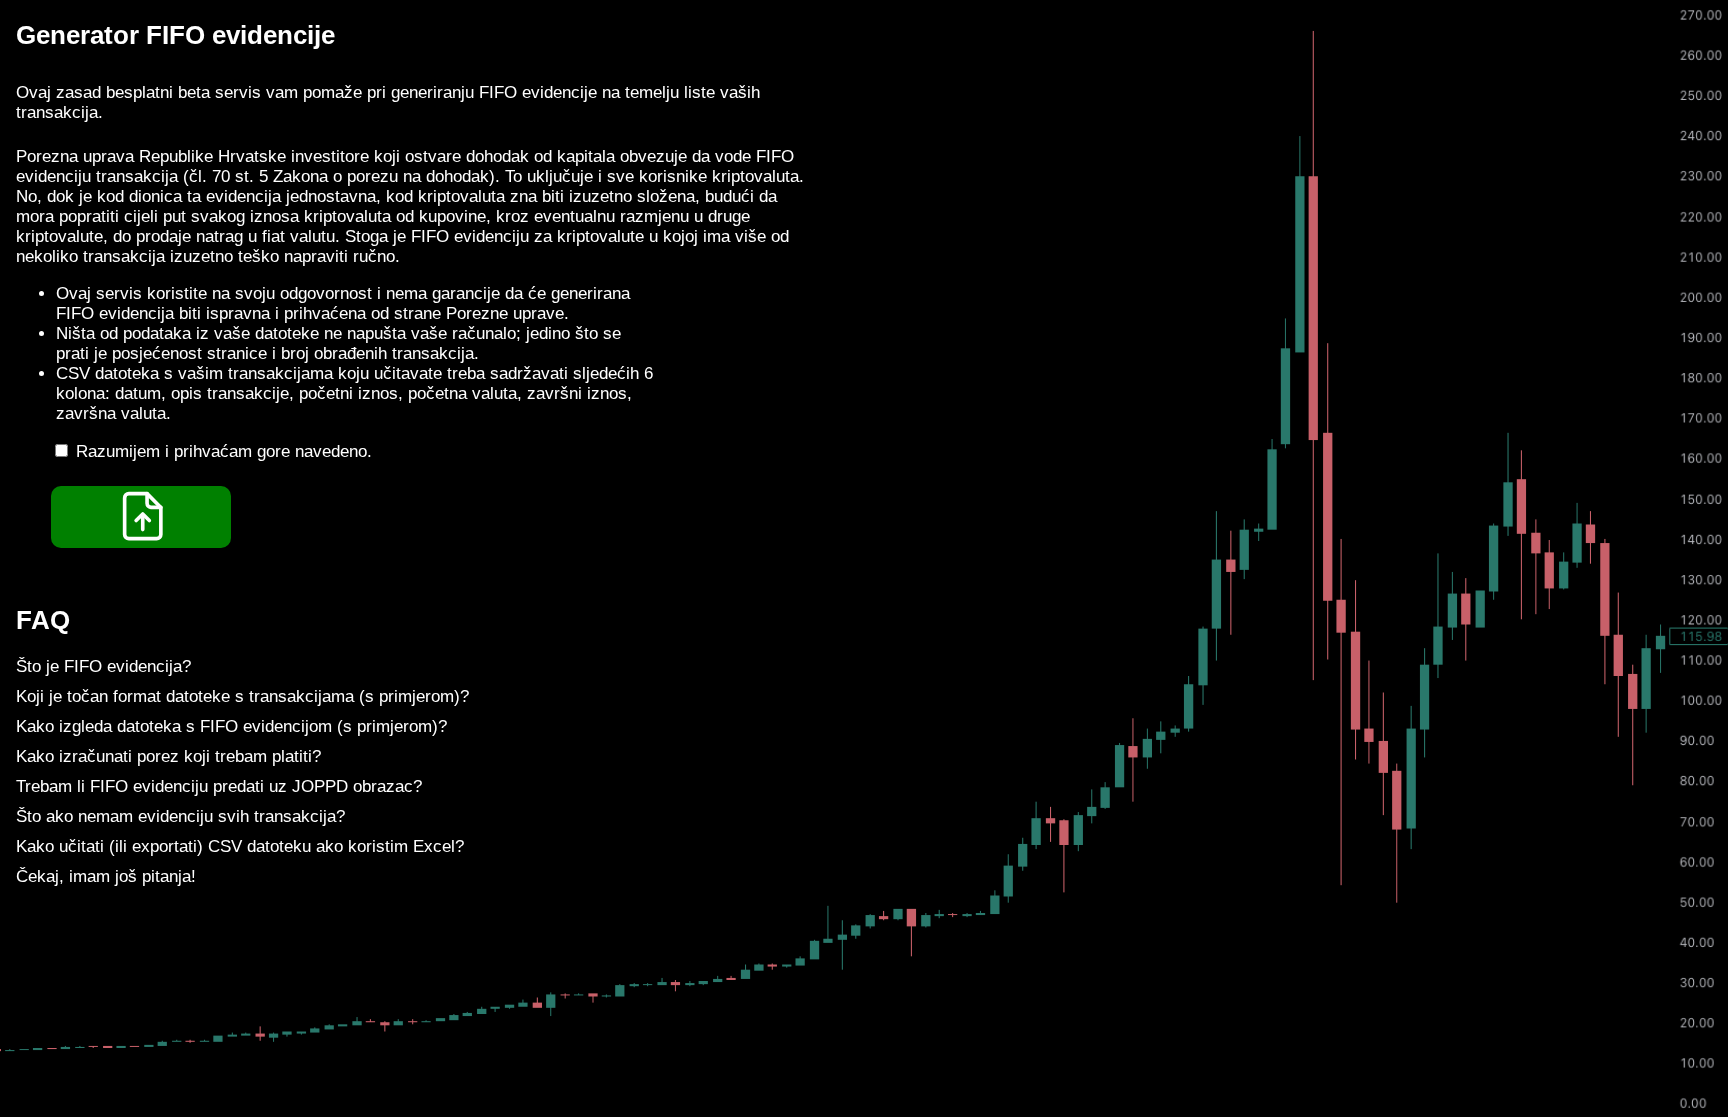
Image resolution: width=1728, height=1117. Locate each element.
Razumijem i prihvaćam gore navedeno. (224, 451)
